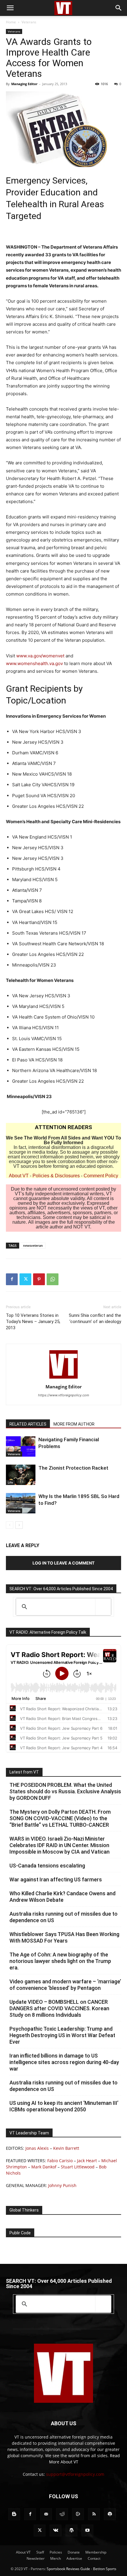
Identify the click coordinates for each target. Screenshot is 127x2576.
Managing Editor (24, 84)
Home (11, 22)
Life (10, 1482)
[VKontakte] (56, 2530)
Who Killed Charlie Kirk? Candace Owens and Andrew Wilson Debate (62, 1897)
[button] (10, 8)
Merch (56, 2558)
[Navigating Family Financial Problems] (21, 1446)
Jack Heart (87, 2161)
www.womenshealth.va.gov (34, 663)
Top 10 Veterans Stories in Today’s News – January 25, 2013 (33, 1322)
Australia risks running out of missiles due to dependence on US (63, 1917)
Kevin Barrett (66, 2148)
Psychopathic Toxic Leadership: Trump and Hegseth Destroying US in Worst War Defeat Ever (62, 2035)
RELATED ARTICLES (28, 1424)
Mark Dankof (44, 2167)
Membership (96, 2552)
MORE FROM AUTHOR (74, 1424)
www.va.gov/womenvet (40, 656)
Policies (56, 2552)
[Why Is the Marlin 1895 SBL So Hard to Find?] (21, 1503)
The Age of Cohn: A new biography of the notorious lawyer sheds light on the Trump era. (60, 1961)
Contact (94, 2558)
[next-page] (19, 1525)
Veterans (29, 22)
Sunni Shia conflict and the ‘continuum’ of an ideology (95, 1318)
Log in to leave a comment (63, 1563)
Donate (74, 2552)
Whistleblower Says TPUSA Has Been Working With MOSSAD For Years (64, 1937)
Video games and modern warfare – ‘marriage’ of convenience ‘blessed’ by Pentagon (65, 1985)
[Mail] (46, 2514)
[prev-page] (10, 1525)
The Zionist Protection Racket (73, 1468)
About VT (19, 1176)
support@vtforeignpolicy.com (75, 2474)
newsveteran (33, 1245)
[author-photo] (63, 1378)
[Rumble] (78, 2514)
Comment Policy (101, 1176)
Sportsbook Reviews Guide (68, 2569)
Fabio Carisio (60, 2161)
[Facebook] (12, 1279)
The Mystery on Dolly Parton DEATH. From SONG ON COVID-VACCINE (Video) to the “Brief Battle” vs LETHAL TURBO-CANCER (60, 1818)
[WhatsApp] (53, 1279)
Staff (40, 2552)
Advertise (74, 2558)
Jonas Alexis (37, 2148)
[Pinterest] (39, 1279)
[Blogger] (14, 2514)
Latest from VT (24, 1772)
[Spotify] (110, 2514)
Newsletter (36, 2558)
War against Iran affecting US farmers (56, 1879)
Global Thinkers (24, 2210)
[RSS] (94, 2514)
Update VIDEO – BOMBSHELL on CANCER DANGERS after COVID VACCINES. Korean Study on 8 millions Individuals (59, 2008)
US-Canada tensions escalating (47, 1866)
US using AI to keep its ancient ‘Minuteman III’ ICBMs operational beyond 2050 (64, 2106)
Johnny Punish (62, 2185)
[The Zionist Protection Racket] (21, 1475)
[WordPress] (71, 2530)
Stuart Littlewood (78, 2167)
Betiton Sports (105, 2569)
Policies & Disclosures (56, 1176)
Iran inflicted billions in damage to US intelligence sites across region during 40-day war (64, 2062)
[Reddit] (62, 2514)
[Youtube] (87, 2530)
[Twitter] (25, 1279)
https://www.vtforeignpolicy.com (64, 1395)
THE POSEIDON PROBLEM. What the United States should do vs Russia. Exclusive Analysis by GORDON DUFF (65, 1791)
